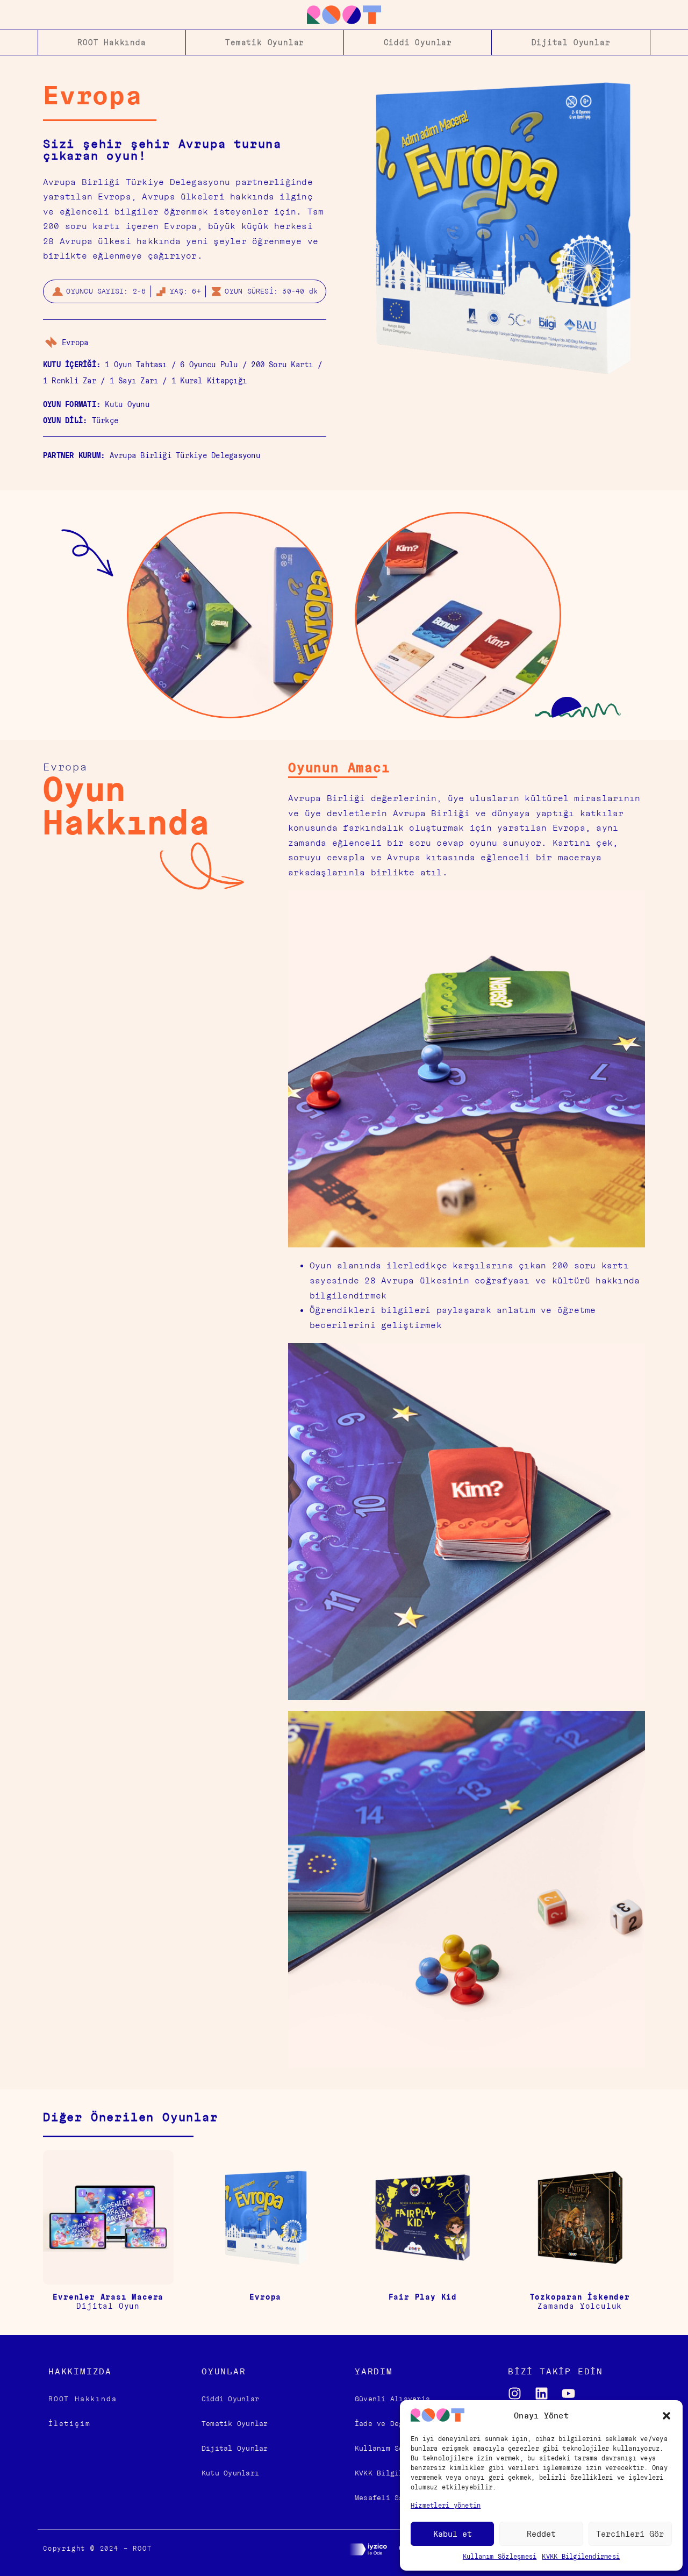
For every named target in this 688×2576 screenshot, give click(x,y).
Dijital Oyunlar (571, 42)
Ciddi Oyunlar (418, 42)
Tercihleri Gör (630, 2534)
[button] (666, 2416)
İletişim (69, 2424)
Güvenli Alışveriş (392, 2399)
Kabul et (453, 2534)
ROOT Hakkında (112, 42)
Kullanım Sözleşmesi (500, 2556)
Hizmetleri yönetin (446, 2505)
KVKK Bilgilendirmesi (581, 2556)
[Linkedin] (542, 2393)
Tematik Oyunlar (265, 42)
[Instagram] (515, 2393)
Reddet (541, 2534)
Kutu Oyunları (230, 2473)
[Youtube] (568, 2393)
